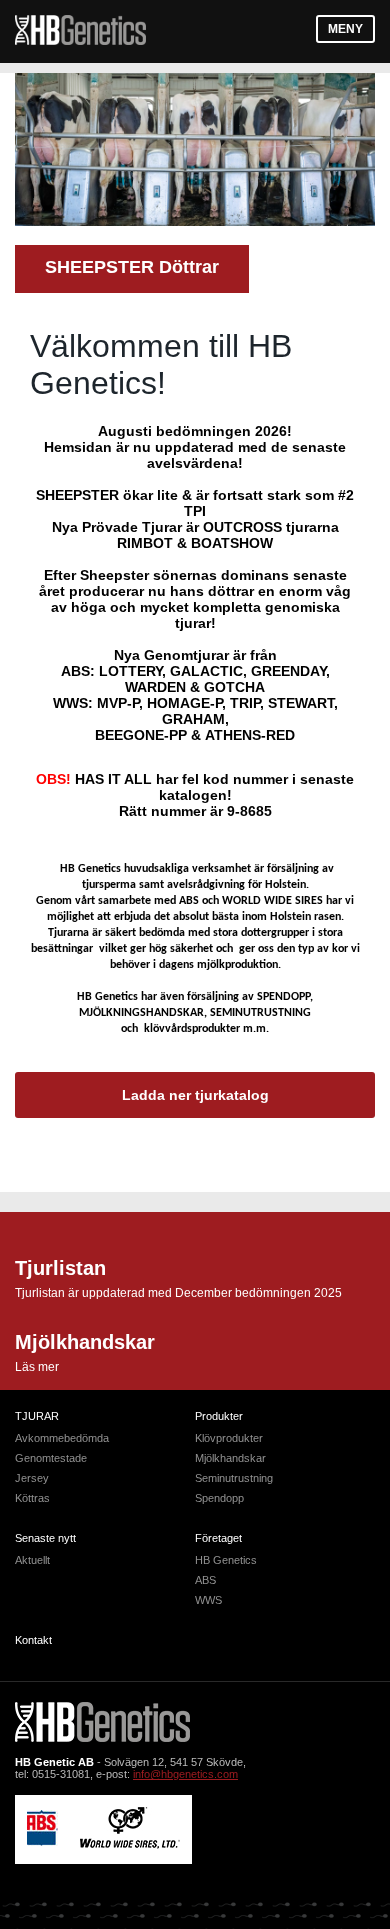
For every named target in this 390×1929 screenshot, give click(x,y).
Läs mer (37, 1367)
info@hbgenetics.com (185, 1774)
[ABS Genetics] (42, 1842)
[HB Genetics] (80, 31)
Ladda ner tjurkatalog (195, 1095)
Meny (345, 29)
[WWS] (130, 1845)
